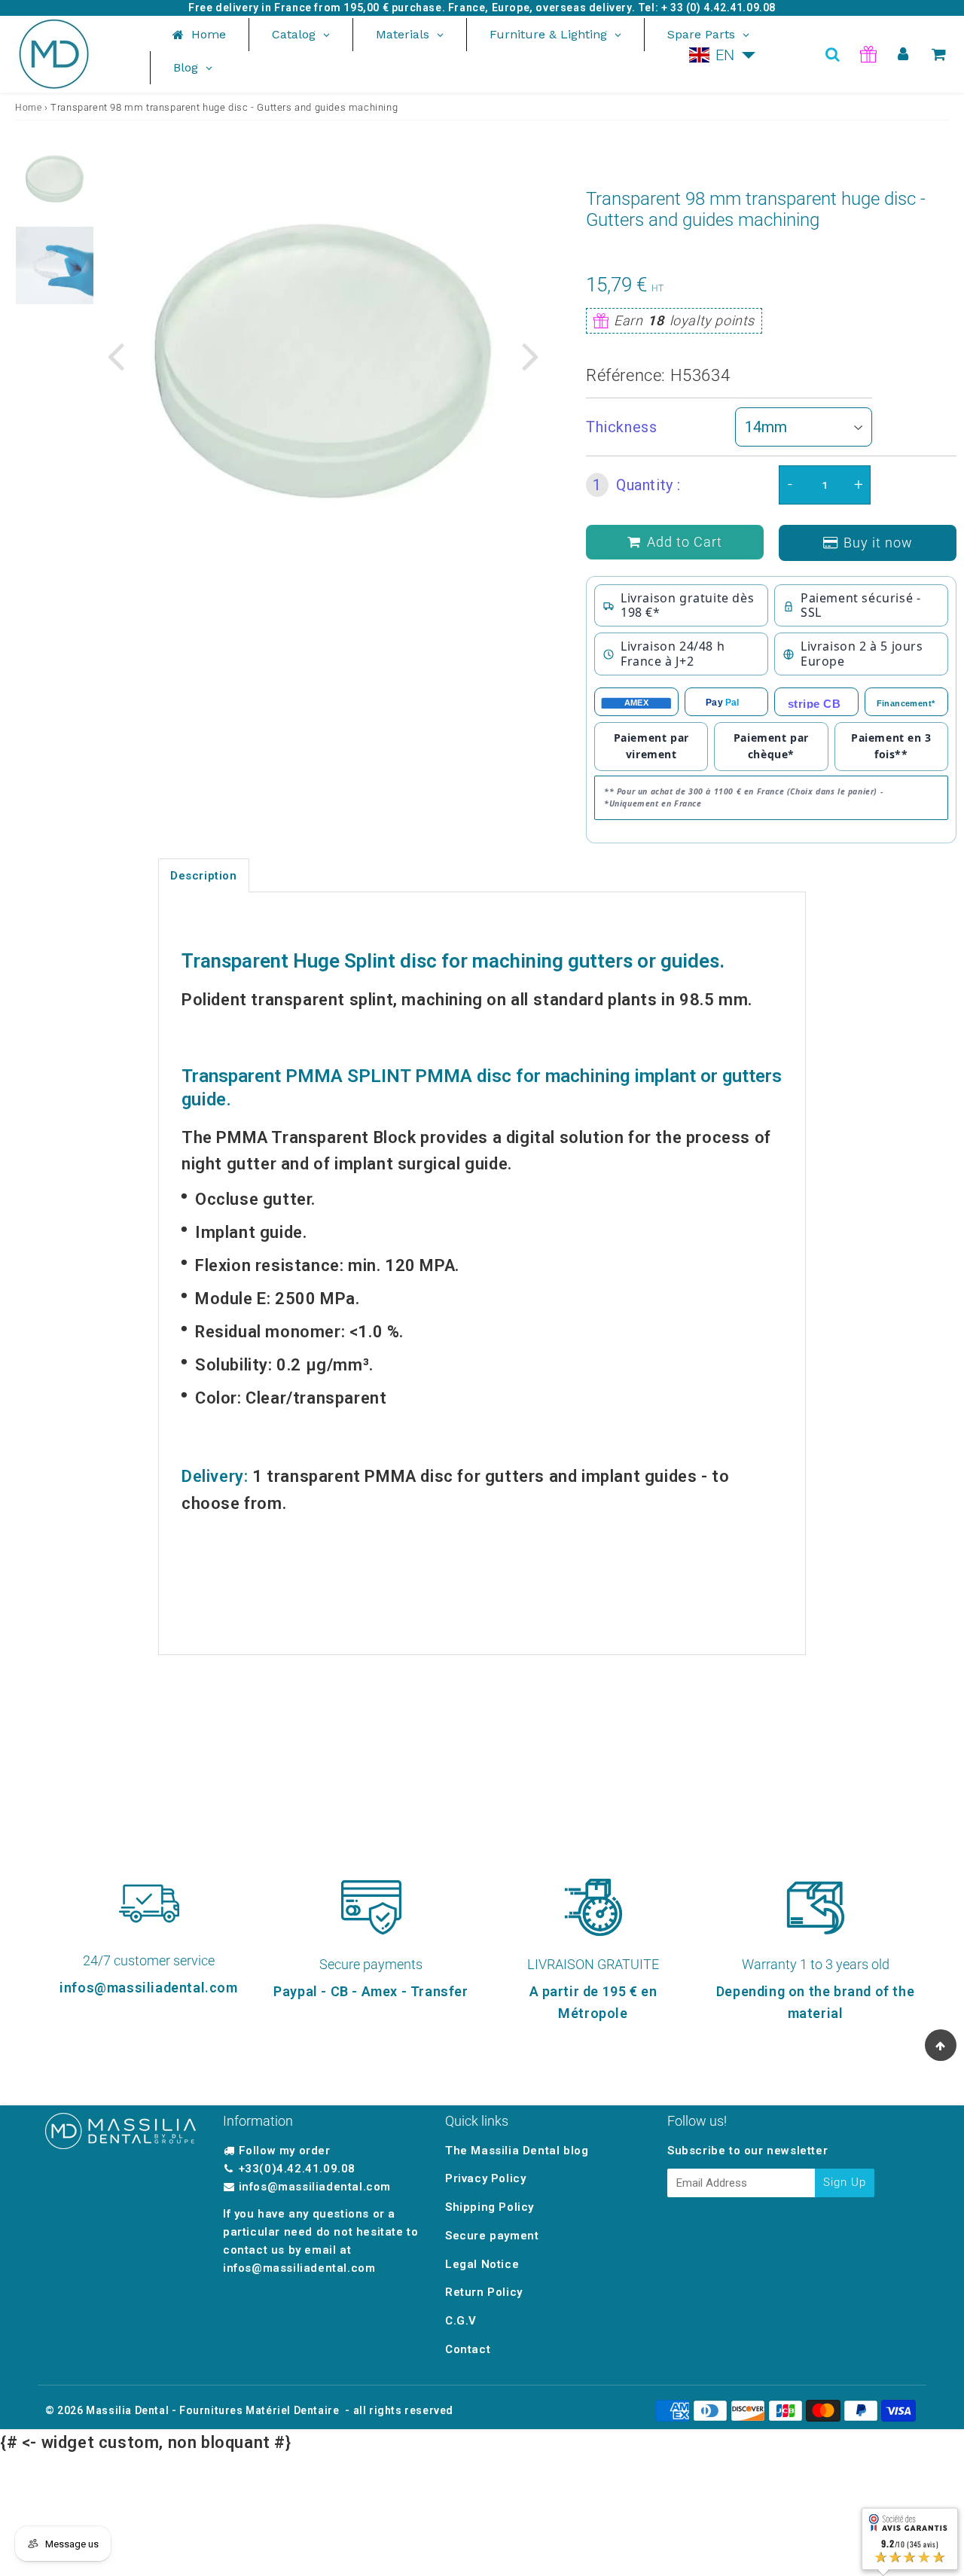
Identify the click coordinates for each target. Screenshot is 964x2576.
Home (28, 108)
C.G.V (461, 2321)
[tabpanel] (55, 179)
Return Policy (484, 2292)
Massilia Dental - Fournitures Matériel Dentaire (212, 2410)
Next (530, 354)
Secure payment (492, 2236)
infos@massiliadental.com (315, 2187)
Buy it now (878, 543)
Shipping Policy (490, 2207)
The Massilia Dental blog (517, 2151)
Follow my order (285, 2151)
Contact (468, 2349)
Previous (115, 354)
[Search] (833, 54)
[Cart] (939, 54)
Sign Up (845, 2182)
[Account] (903, 54)
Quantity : (637, 485)
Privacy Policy (485, 2178)
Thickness (621, 427)
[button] (723, 55)
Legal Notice (482, 2264)
